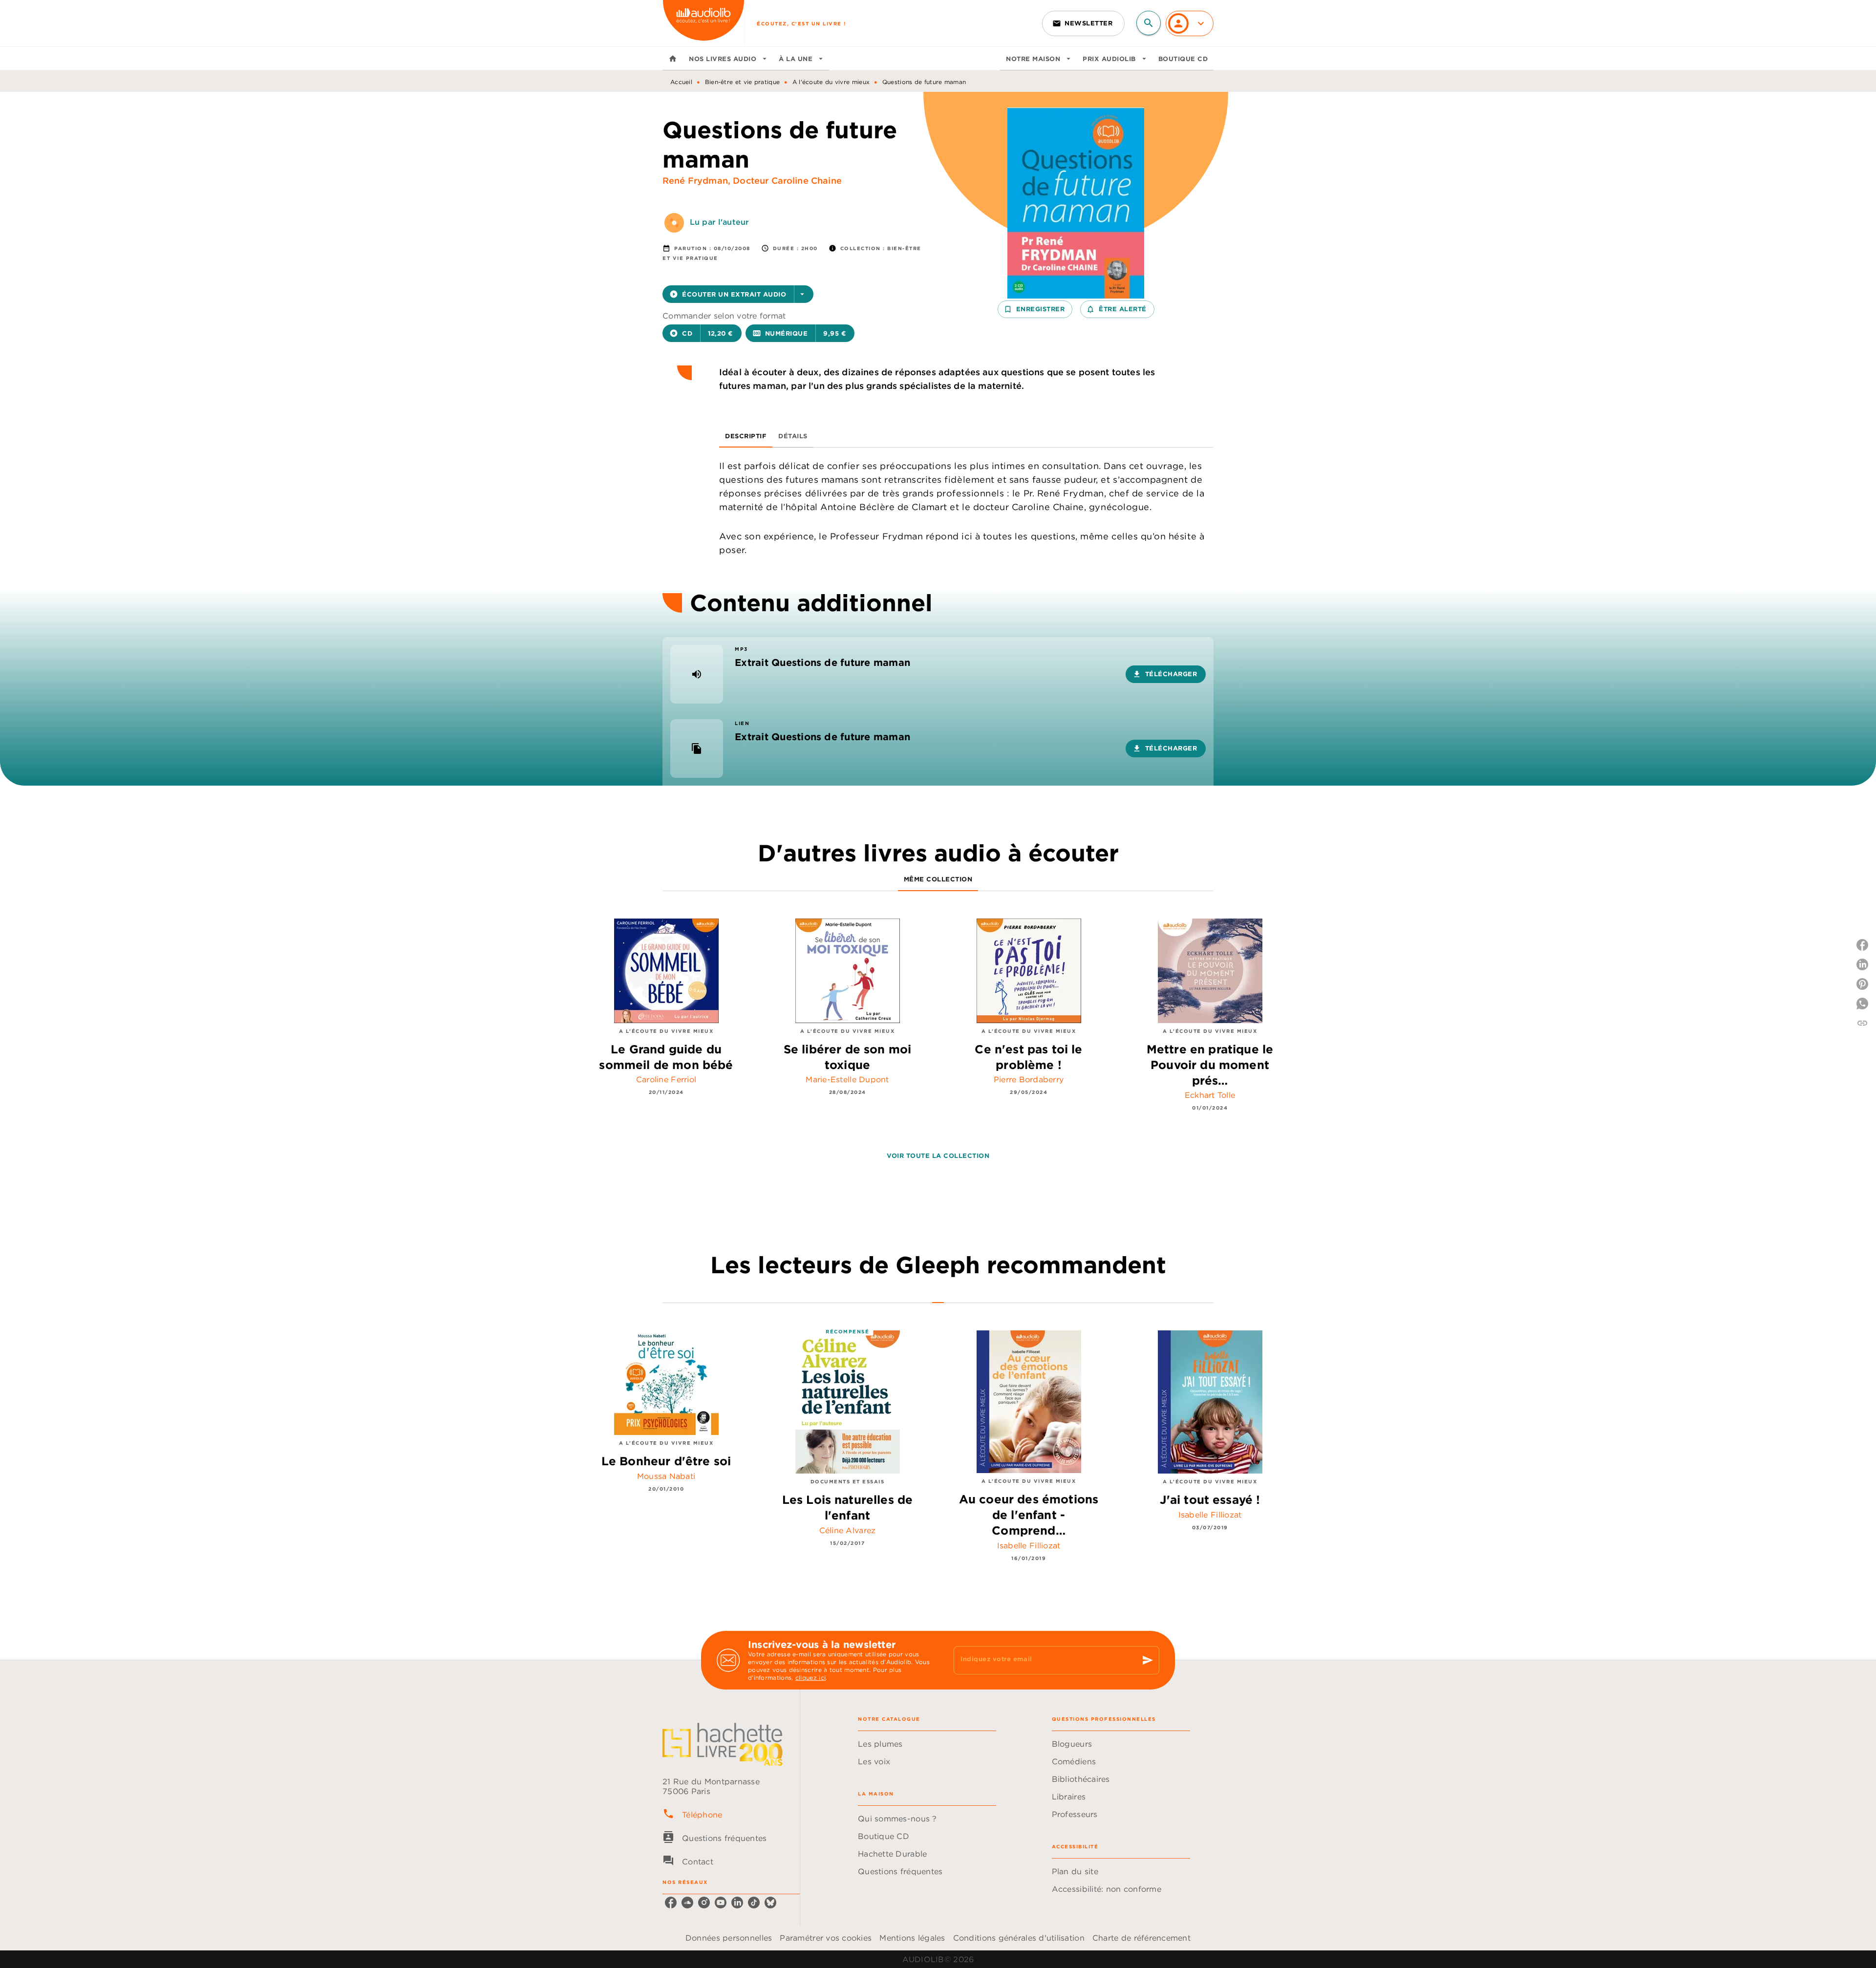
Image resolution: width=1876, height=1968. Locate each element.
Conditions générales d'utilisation (1019, 1938)
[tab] (673, 59)
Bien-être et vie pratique (743, 82)
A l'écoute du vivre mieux (831, 82)
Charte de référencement (1141, 1938)
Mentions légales (912, 1938)
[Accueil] (703, 23)
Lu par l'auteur (719, 222)
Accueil (681, 82)
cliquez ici (810, 1678)
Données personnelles (729, 1938)
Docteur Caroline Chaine (787, 181)
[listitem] (671, 1903)
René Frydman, (698, 181)
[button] (1083, 23)
